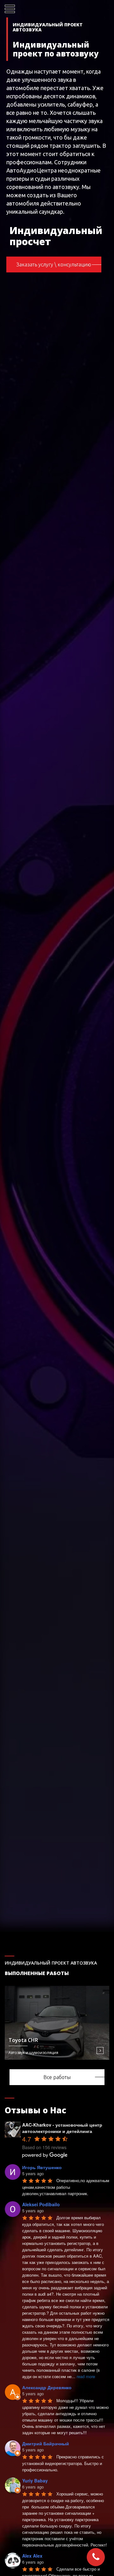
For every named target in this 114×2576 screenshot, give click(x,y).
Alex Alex (32, 2556)
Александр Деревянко (47, 2387)
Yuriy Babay (35, 2481)
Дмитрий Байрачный (46, 2443)
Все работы (57, 2077)
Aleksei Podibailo (41, 2204)
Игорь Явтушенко (42, 2167)
